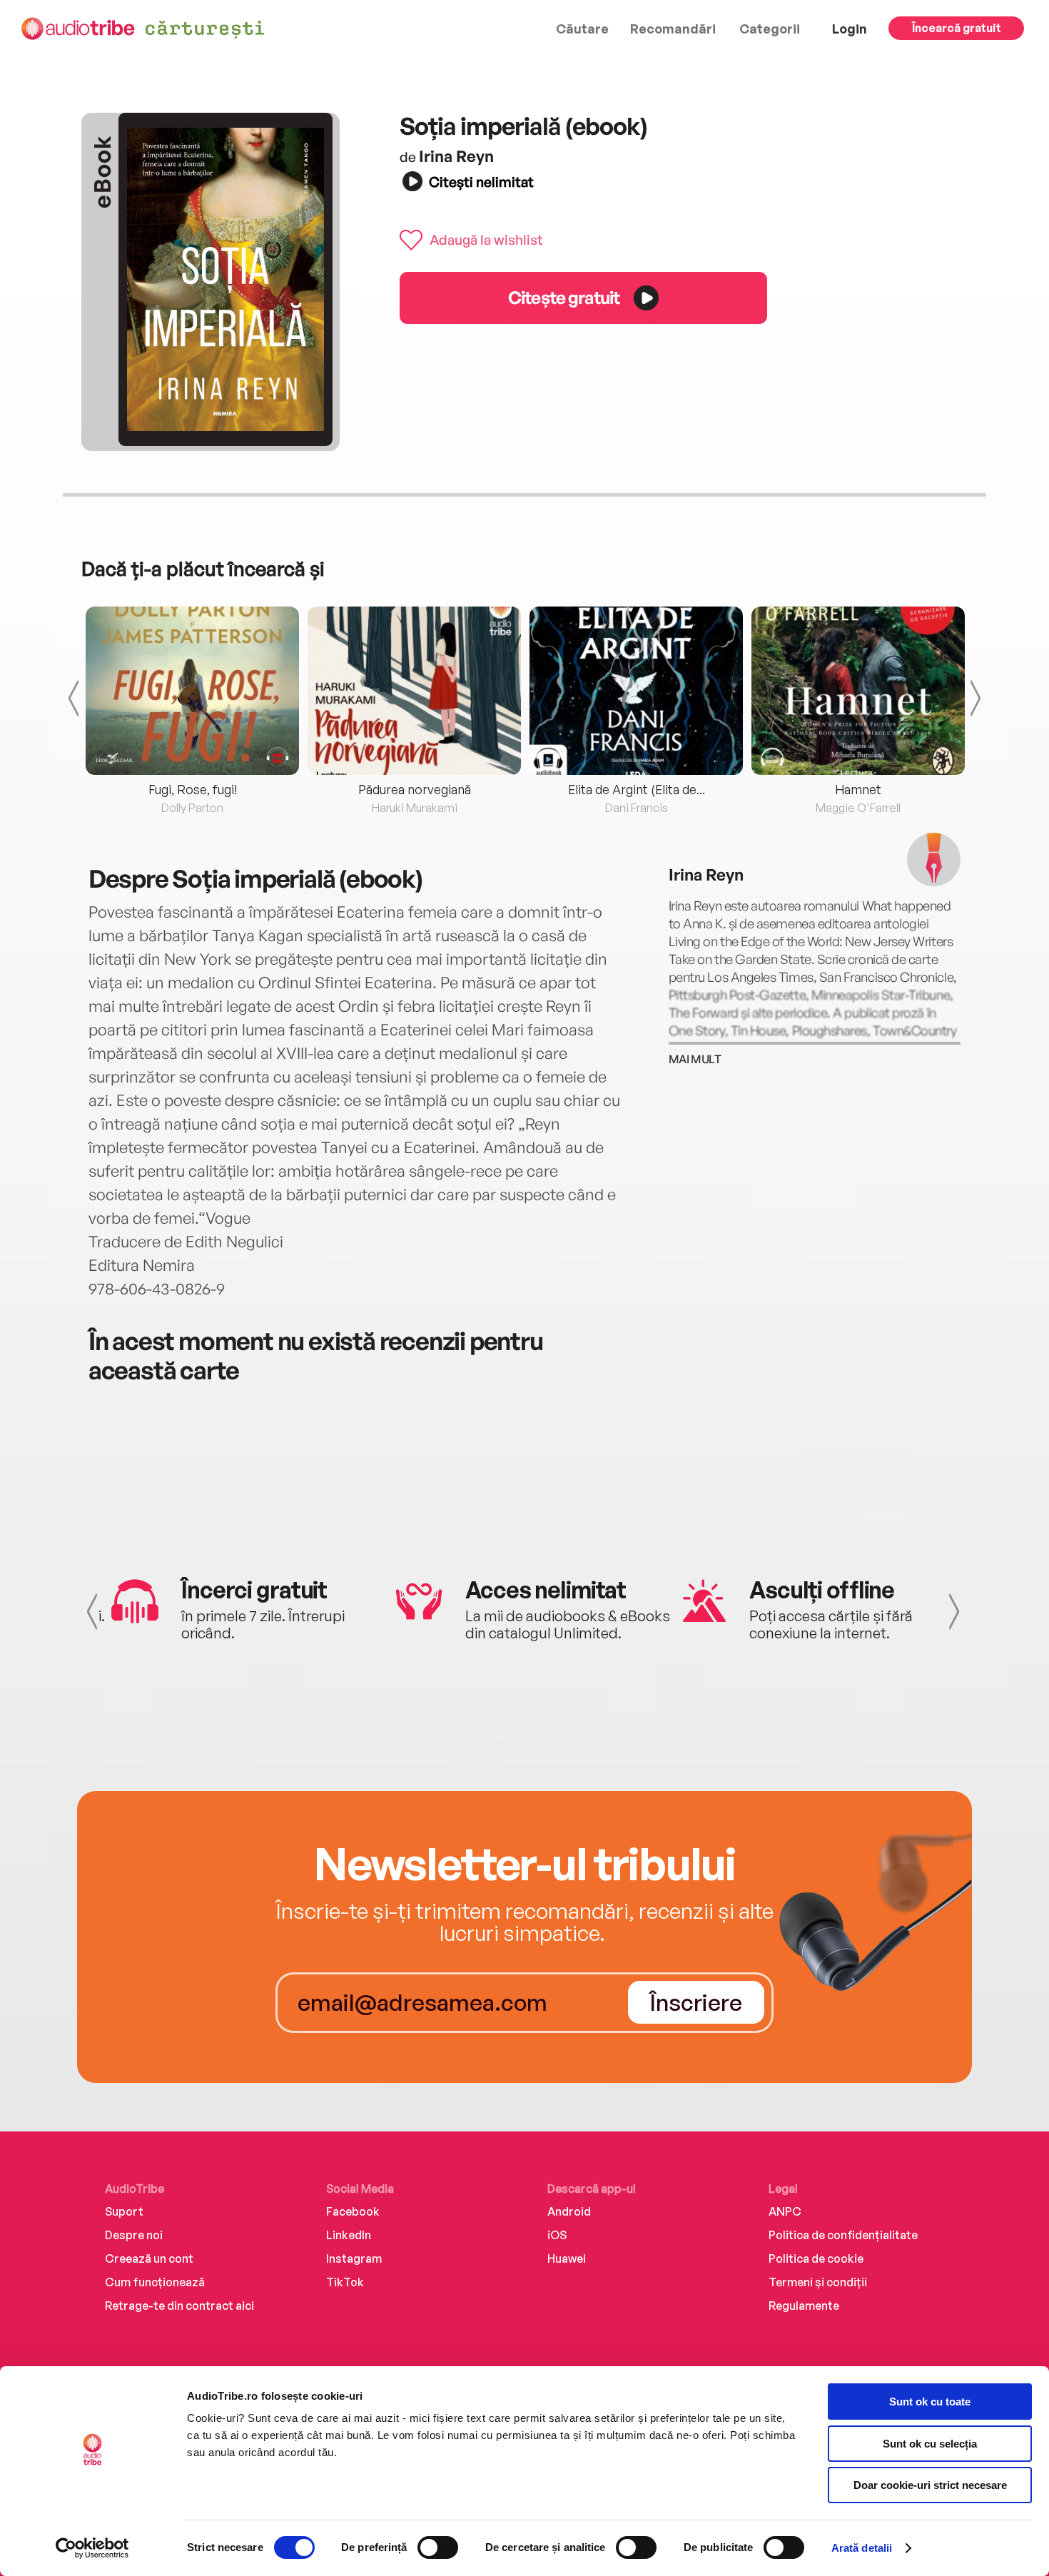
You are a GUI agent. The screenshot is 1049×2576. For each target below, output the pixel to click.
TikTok (345, 2282)
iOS (557, 2235)
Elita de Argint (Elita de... (637, 789)
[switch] (438, 2547)
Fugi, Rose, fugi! (193, 789)
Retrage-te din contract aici (179, 2306)
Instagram (354, 2258)
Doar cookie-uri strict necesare (930, 2485)
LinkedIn (349, 2235)
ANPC (785, 2211)
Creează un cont (149, 2258)
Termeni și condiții (818, 2282)
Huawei (567, 2258)
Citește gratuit (564, 297)
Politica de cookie (816, 2258)
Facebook (353, 2211)
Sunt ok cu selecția (930, 2444)
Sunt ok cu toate (930, 2402)
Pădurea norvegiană (415, 789)
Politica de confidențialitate (843, 2235)
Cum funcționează (155, 2282)
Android (569, 2211)
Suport (124, 2211)
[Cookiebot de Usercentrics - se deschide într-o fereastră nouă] (92, 2548)
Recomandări (673, 29)
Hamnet (858, 789)
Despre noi (134, 2235)
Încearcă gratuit (957, 28)
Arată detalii (862, 2548)
